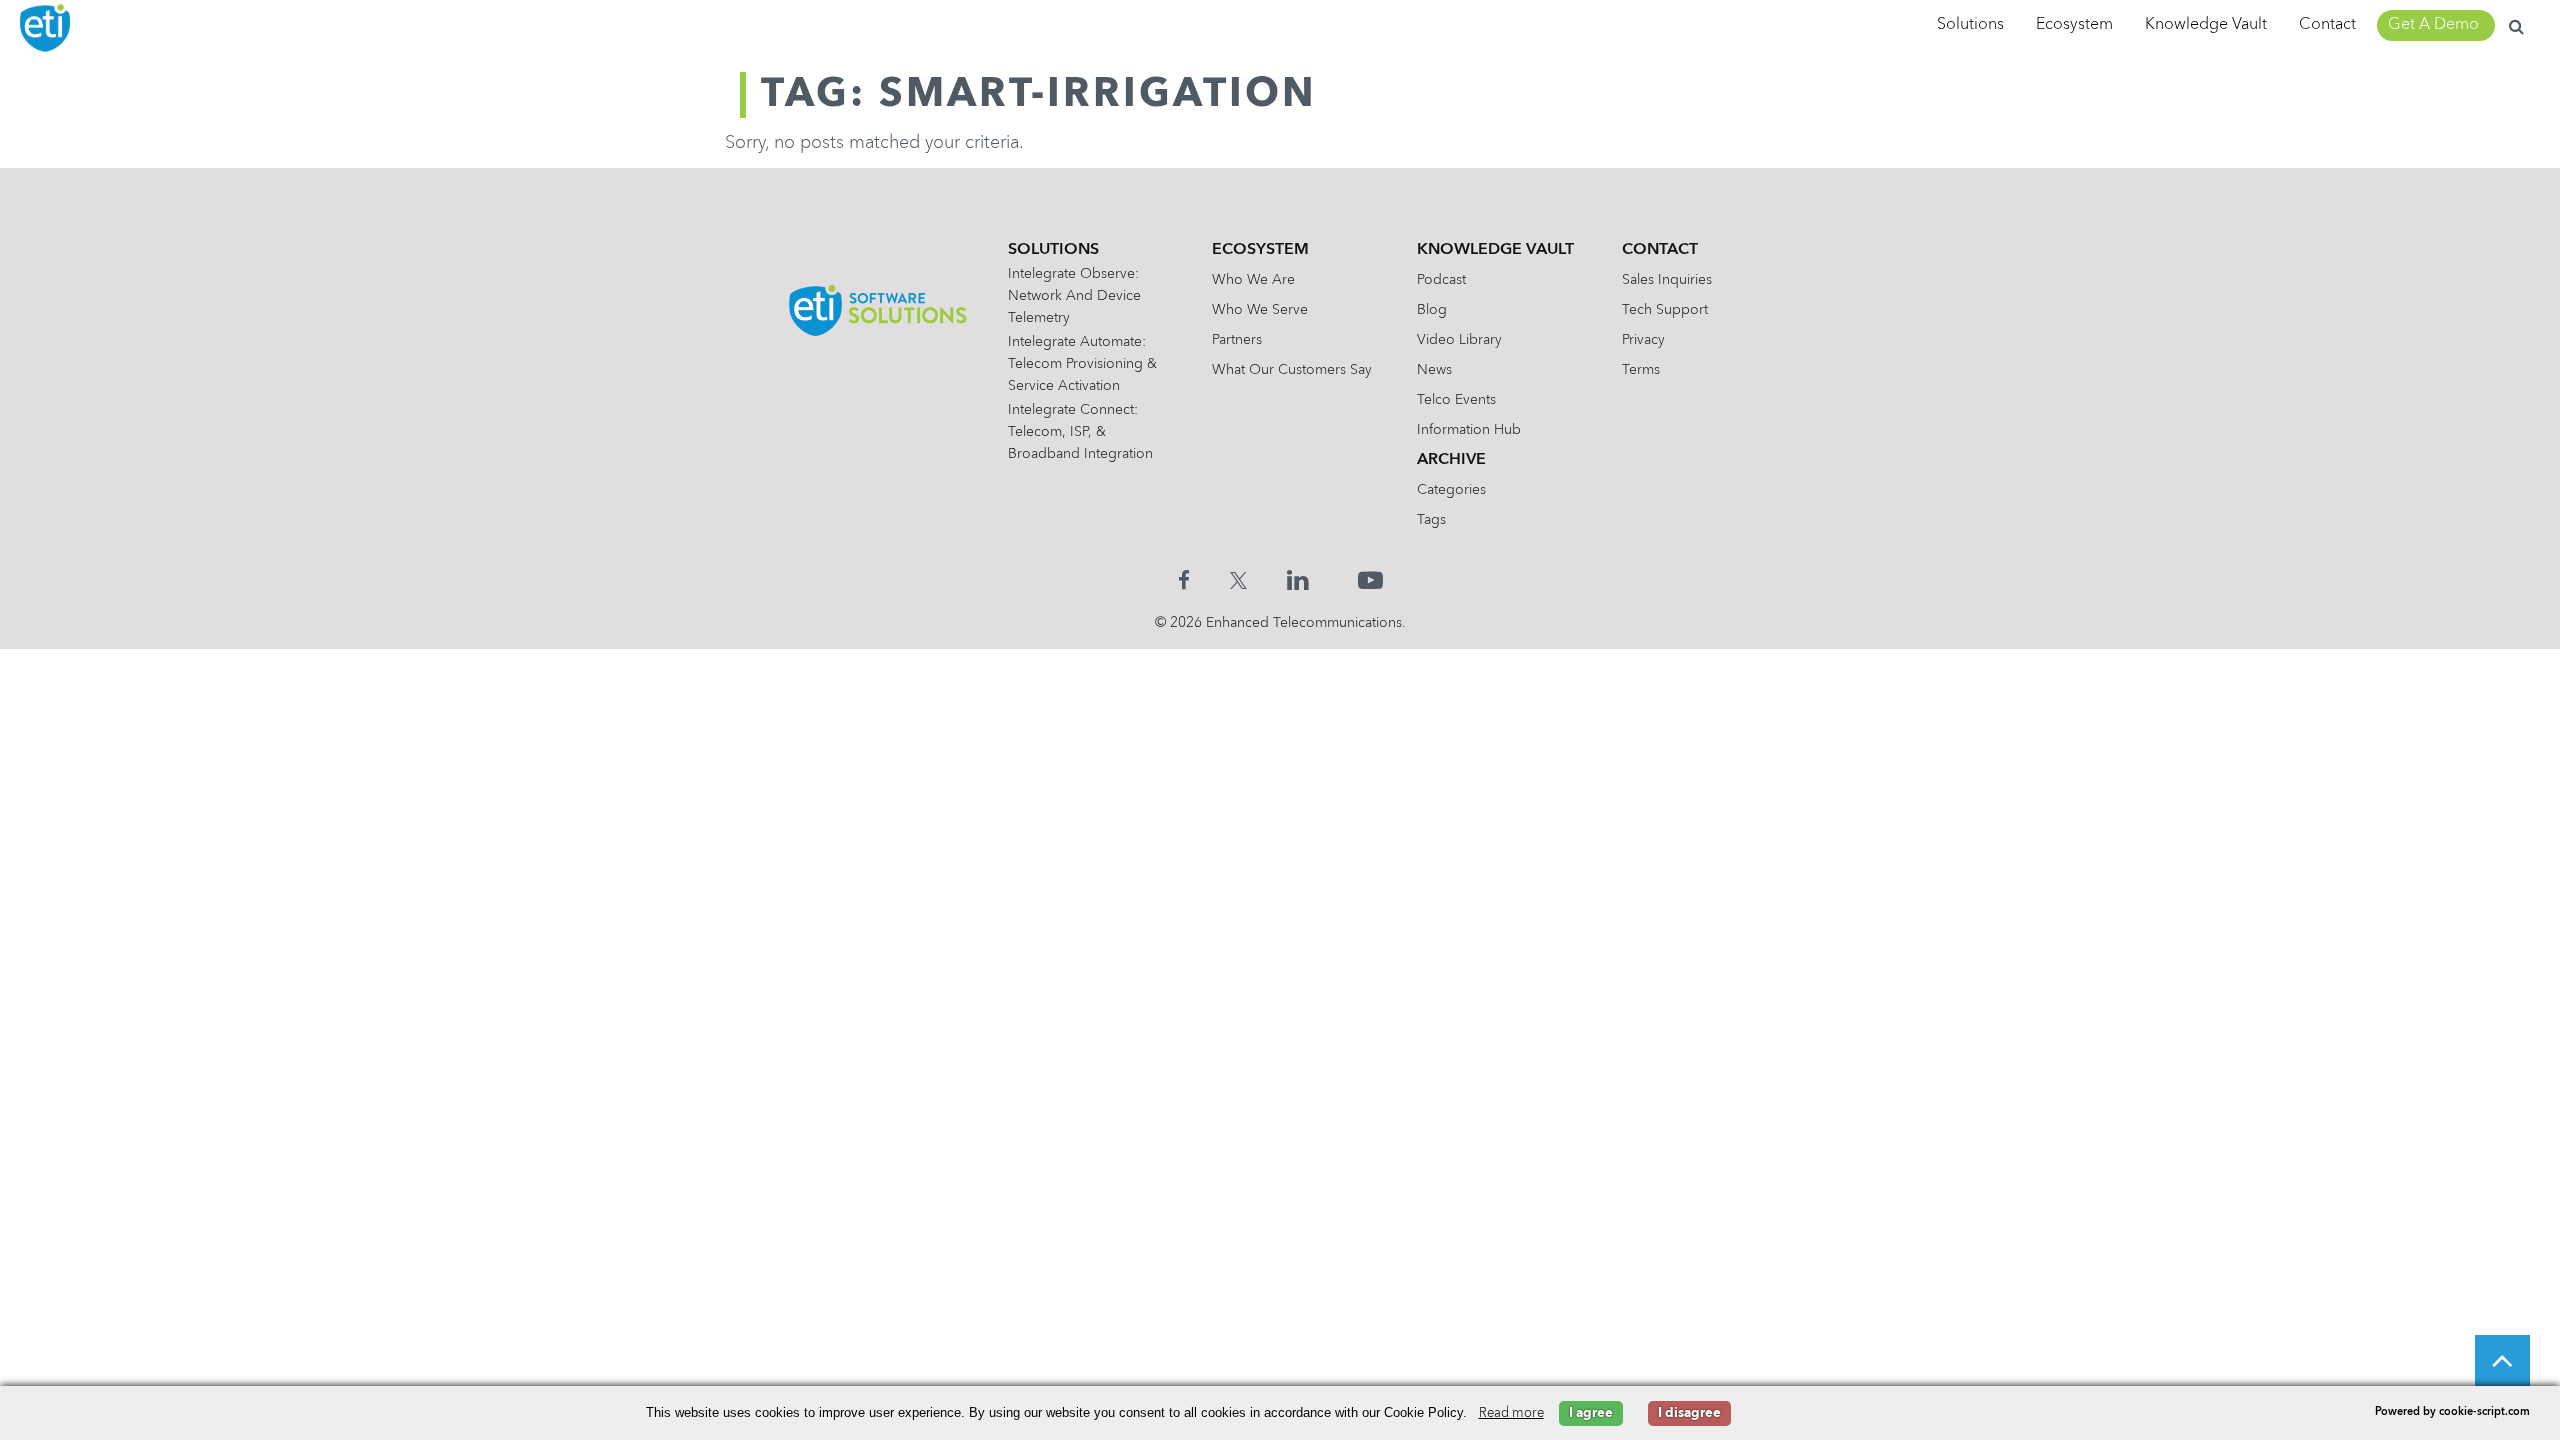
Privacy (1643, 340)
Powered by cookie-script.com (2452, 1412)
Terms (1641, 370)
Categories (1451, 490)
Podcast (1441, 280)
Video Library (1459, 340)
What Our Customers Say (1292, 370)
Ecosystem (2074, 25)
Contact (2327, 25)
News (1434, 370)
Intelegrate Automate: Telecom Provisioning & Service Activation (1082, 364)
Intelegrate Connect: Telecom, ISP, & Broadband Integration (1080, 432)
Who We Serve (1260, 310)
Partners (1237, 340)
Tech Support (1665, 310)
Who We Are (1253, 280)
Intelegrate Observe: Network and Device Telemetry (1074, 296)
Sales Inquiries (1667, 280)
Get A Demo (2433, 25)
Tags (1431, 520)
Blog (1432, 310)
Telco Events (1456, 400)
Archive (1451, 460)
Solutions (1970, 25)
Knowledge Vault (2206, 25)
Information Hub (1469, 430)
